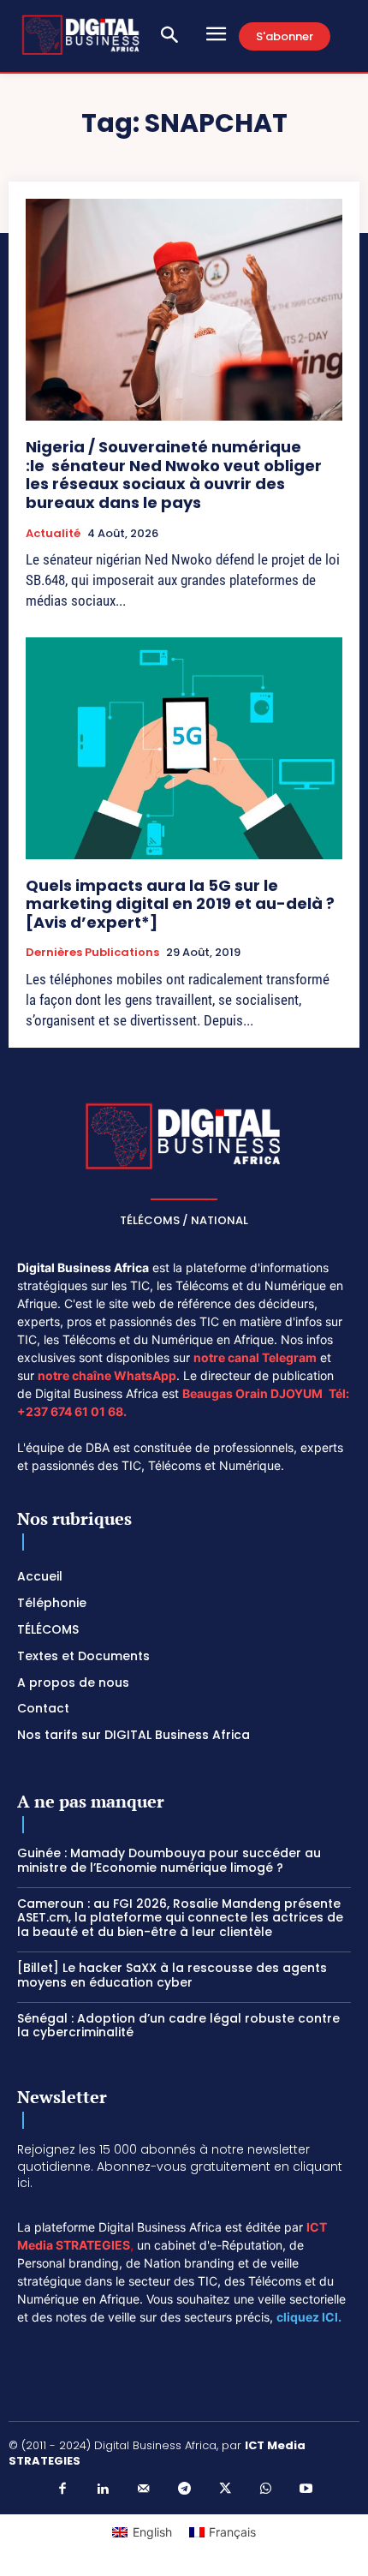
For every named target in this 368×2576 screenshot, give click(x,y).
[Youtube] (306, 2489)
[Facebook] (62, 2489)
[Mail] (144, 2489)
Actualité (53, 534)
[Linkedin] (103, 2489)
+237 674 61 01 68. (72, 1411)
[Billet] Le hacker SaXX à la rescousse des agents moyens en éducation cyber (172, 1975)
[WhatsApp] (265, 2489)
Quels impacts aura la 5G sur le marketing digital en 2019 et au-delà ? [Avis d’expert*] (180, 904)
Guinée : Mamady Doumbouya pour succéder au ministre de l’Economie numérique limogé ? (169, 1860)
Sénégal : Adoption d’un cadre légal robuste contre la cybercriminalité (178, 2026)
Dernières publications (92, 953)
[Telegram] (184, 2489)
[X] (225, 2489)
